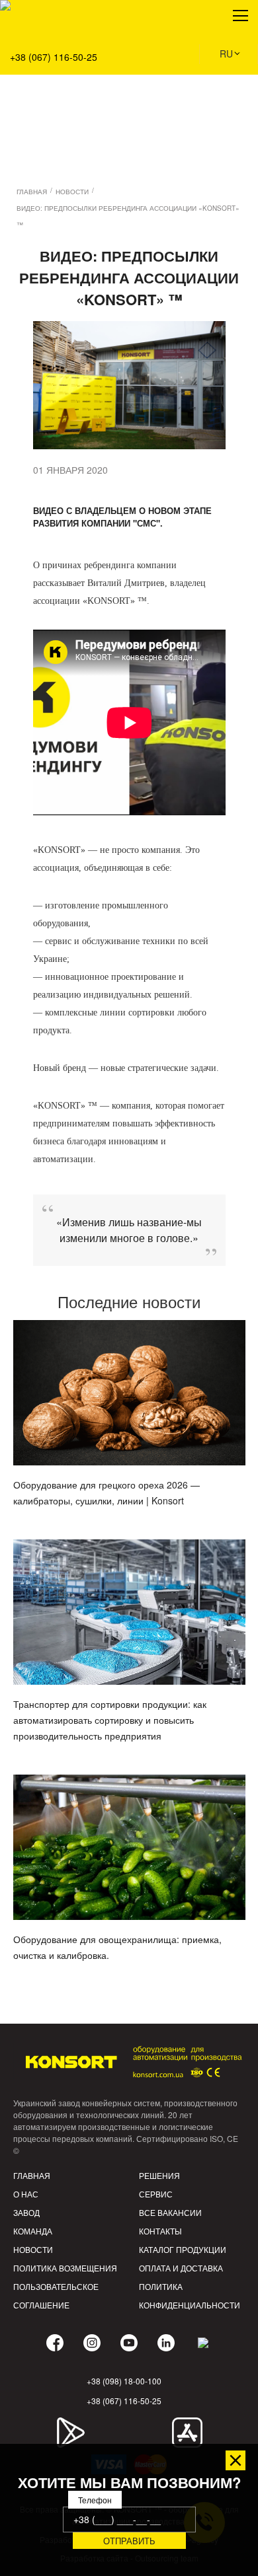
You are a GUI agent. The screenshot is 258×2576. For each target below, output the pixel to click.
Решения (29, 73)
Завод (26, 2212)
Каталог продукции (183, 2249)
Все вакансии (170, 2212)
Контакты (160, 2231)
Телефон (95, 2500)
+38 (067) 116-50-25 (54, 57)
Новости (33, 2249)
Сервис (156, 2194)
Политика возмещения (65, 2268)
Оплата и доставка (181, 2268)
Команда (33, 2231)
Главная (32, 2175)
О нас (26, 2194)
